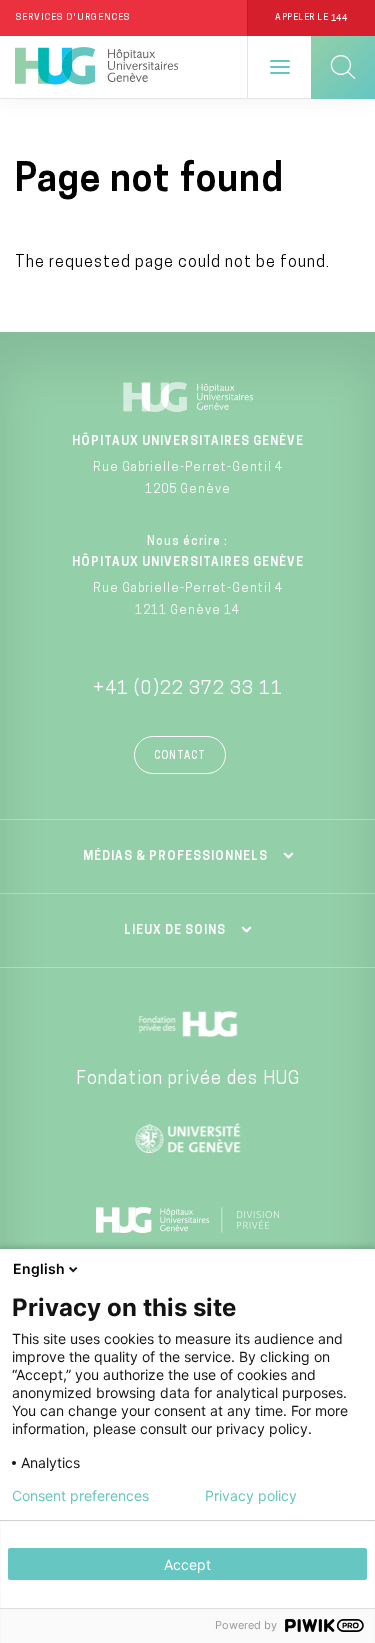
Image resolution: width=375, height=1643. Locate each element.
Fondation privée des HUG (188, 1080)
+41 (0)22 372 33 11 (188, 690)
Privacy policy (251, 1496)
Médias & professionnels (175, 857)
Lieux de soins (175, 931)
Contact (180, 756)
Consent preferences (80, 1496)
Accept (187, 1564)
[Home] (96, 67)
